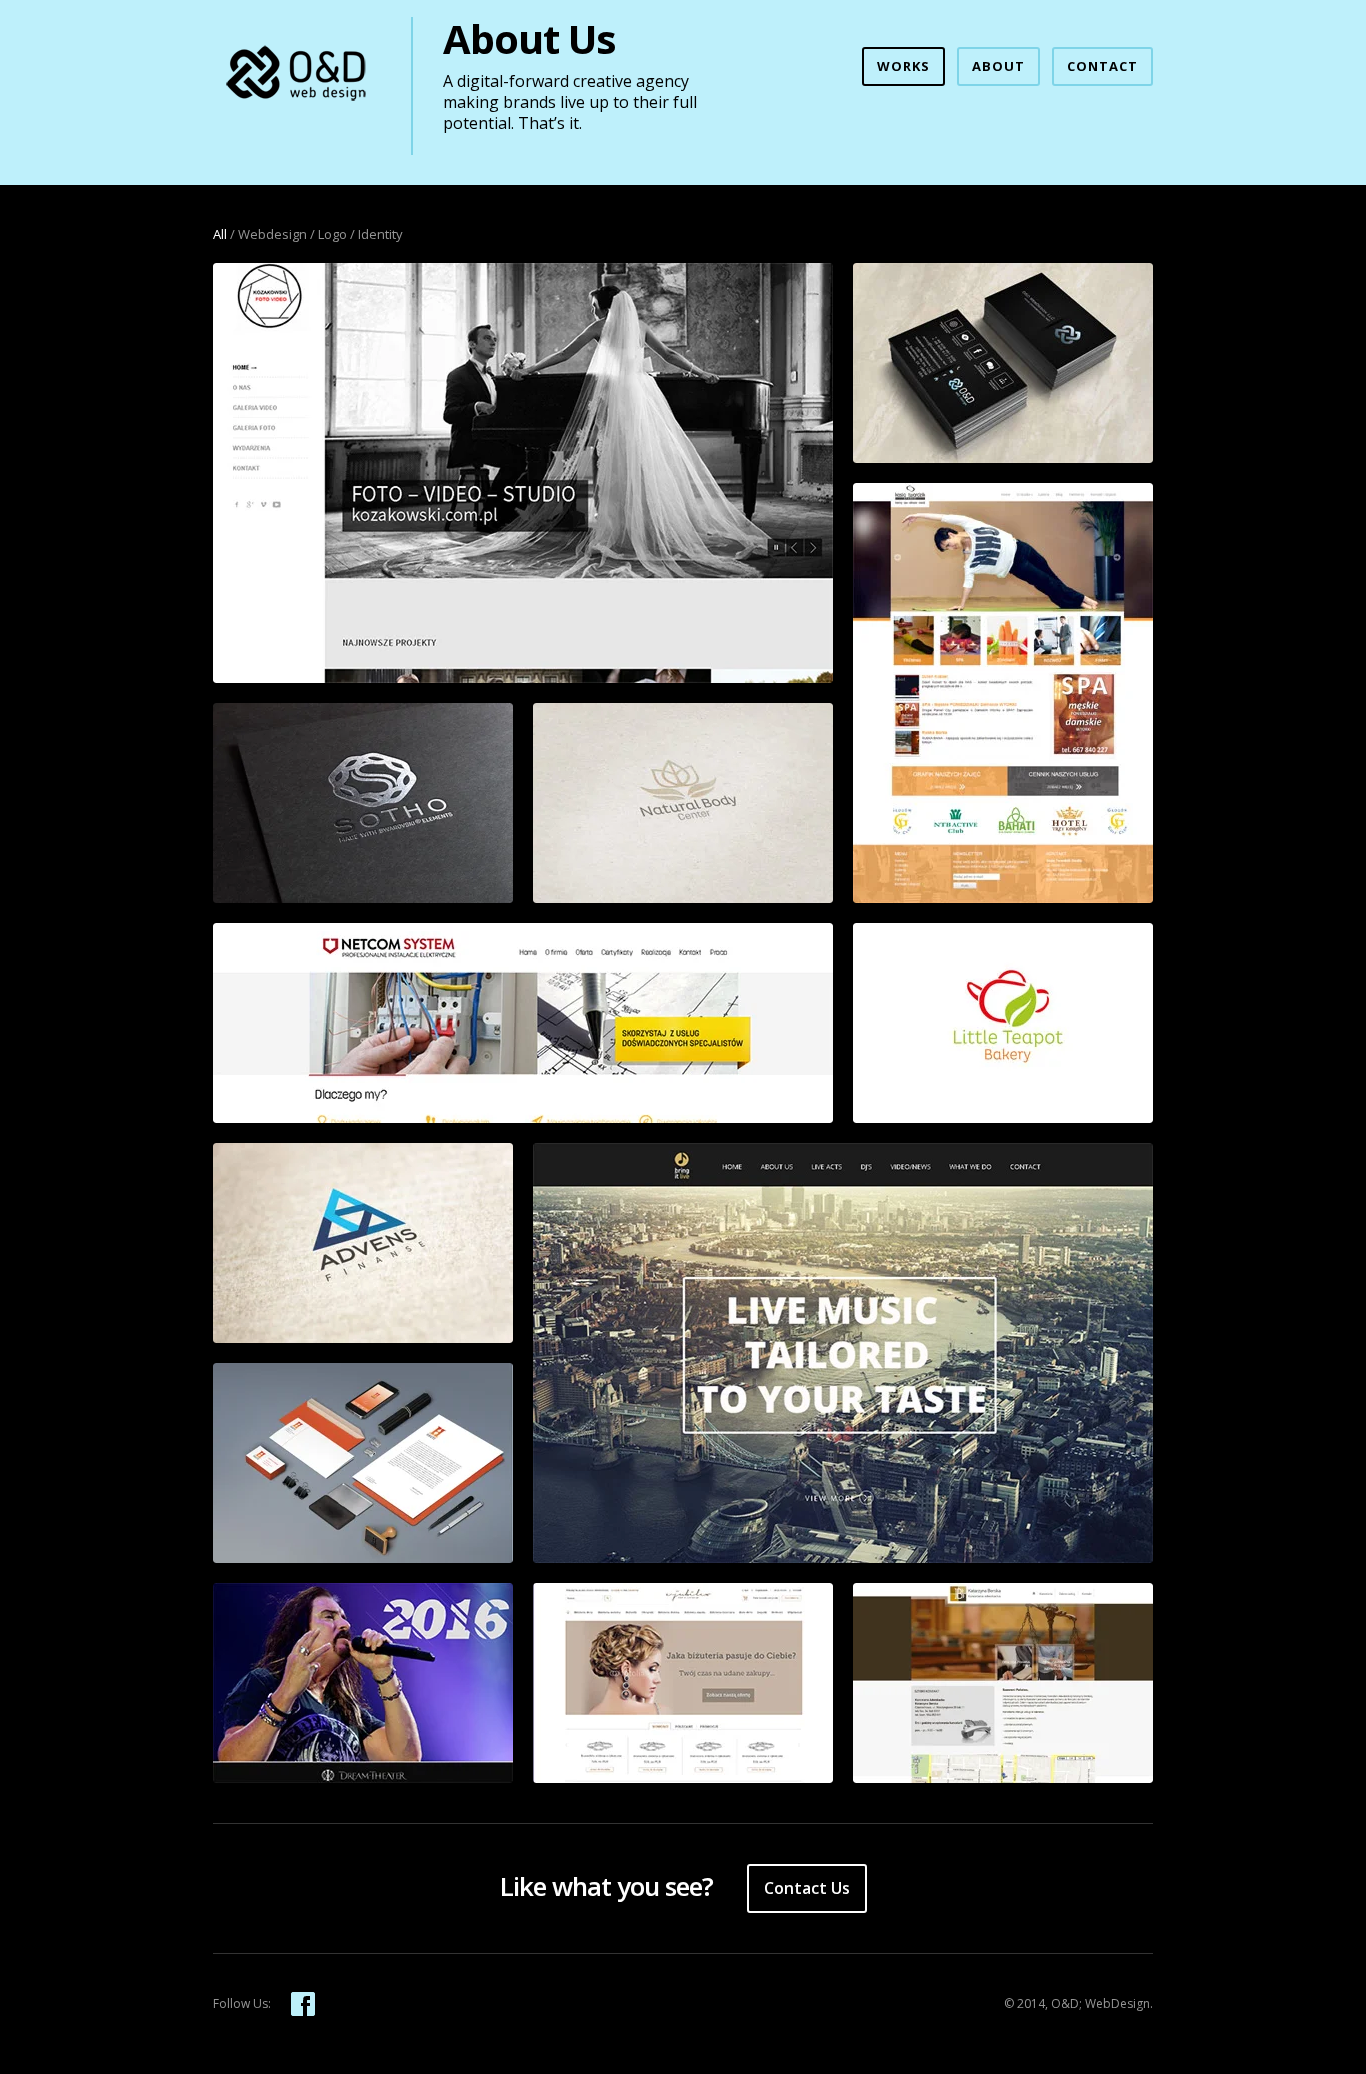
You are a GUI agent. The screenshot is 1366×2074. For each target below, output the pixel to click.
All (220, 234)
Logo (332, 234)
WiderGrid (297, 76)
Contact (1102, 66)
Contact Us (807, 1888)
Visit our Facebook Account (303, 2004)
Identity (380, 234)
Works (903, 66)
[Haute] (363, 1463)
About (998, 66)
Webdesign (272, 234)
